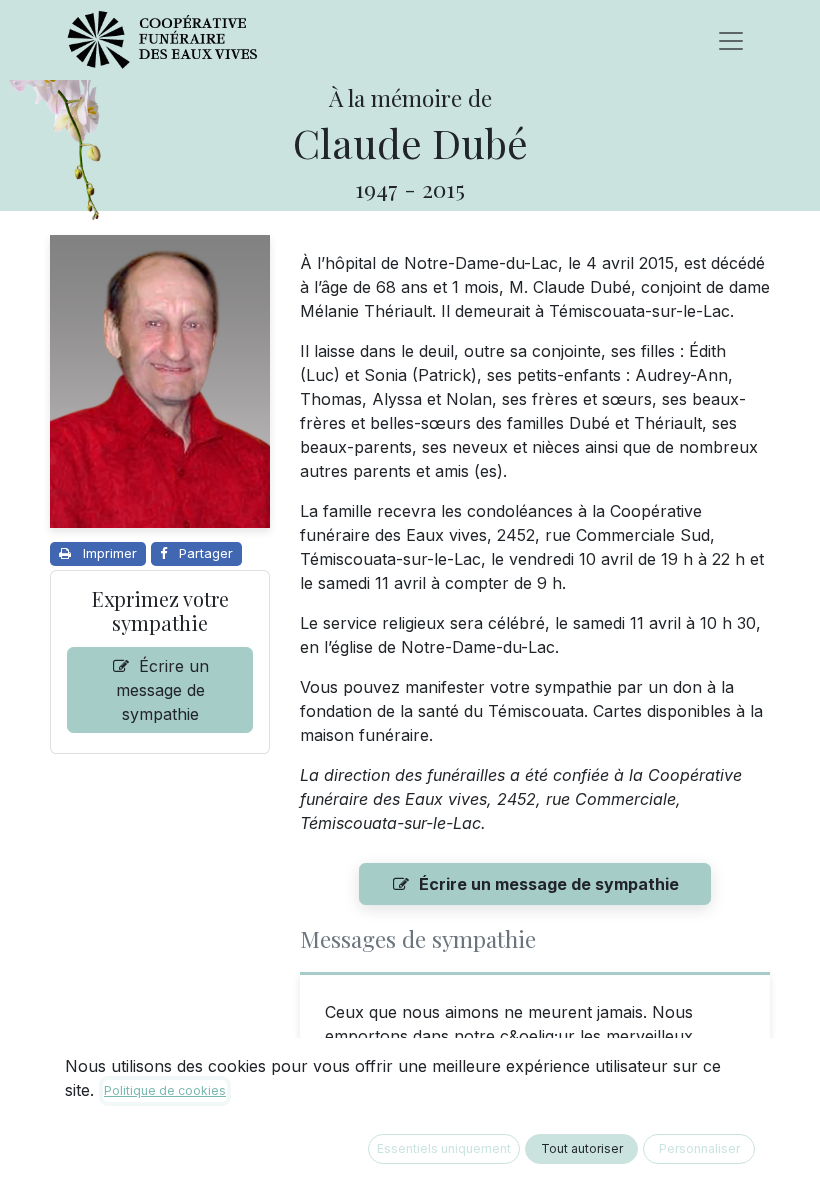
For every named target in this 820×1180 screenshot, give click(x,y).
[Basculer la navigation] (731, 40)
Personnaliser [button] (699, 1148)
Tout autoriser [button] (582, 1148)
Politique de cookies (165, 1090)
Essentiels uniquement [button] (444, 1148)
